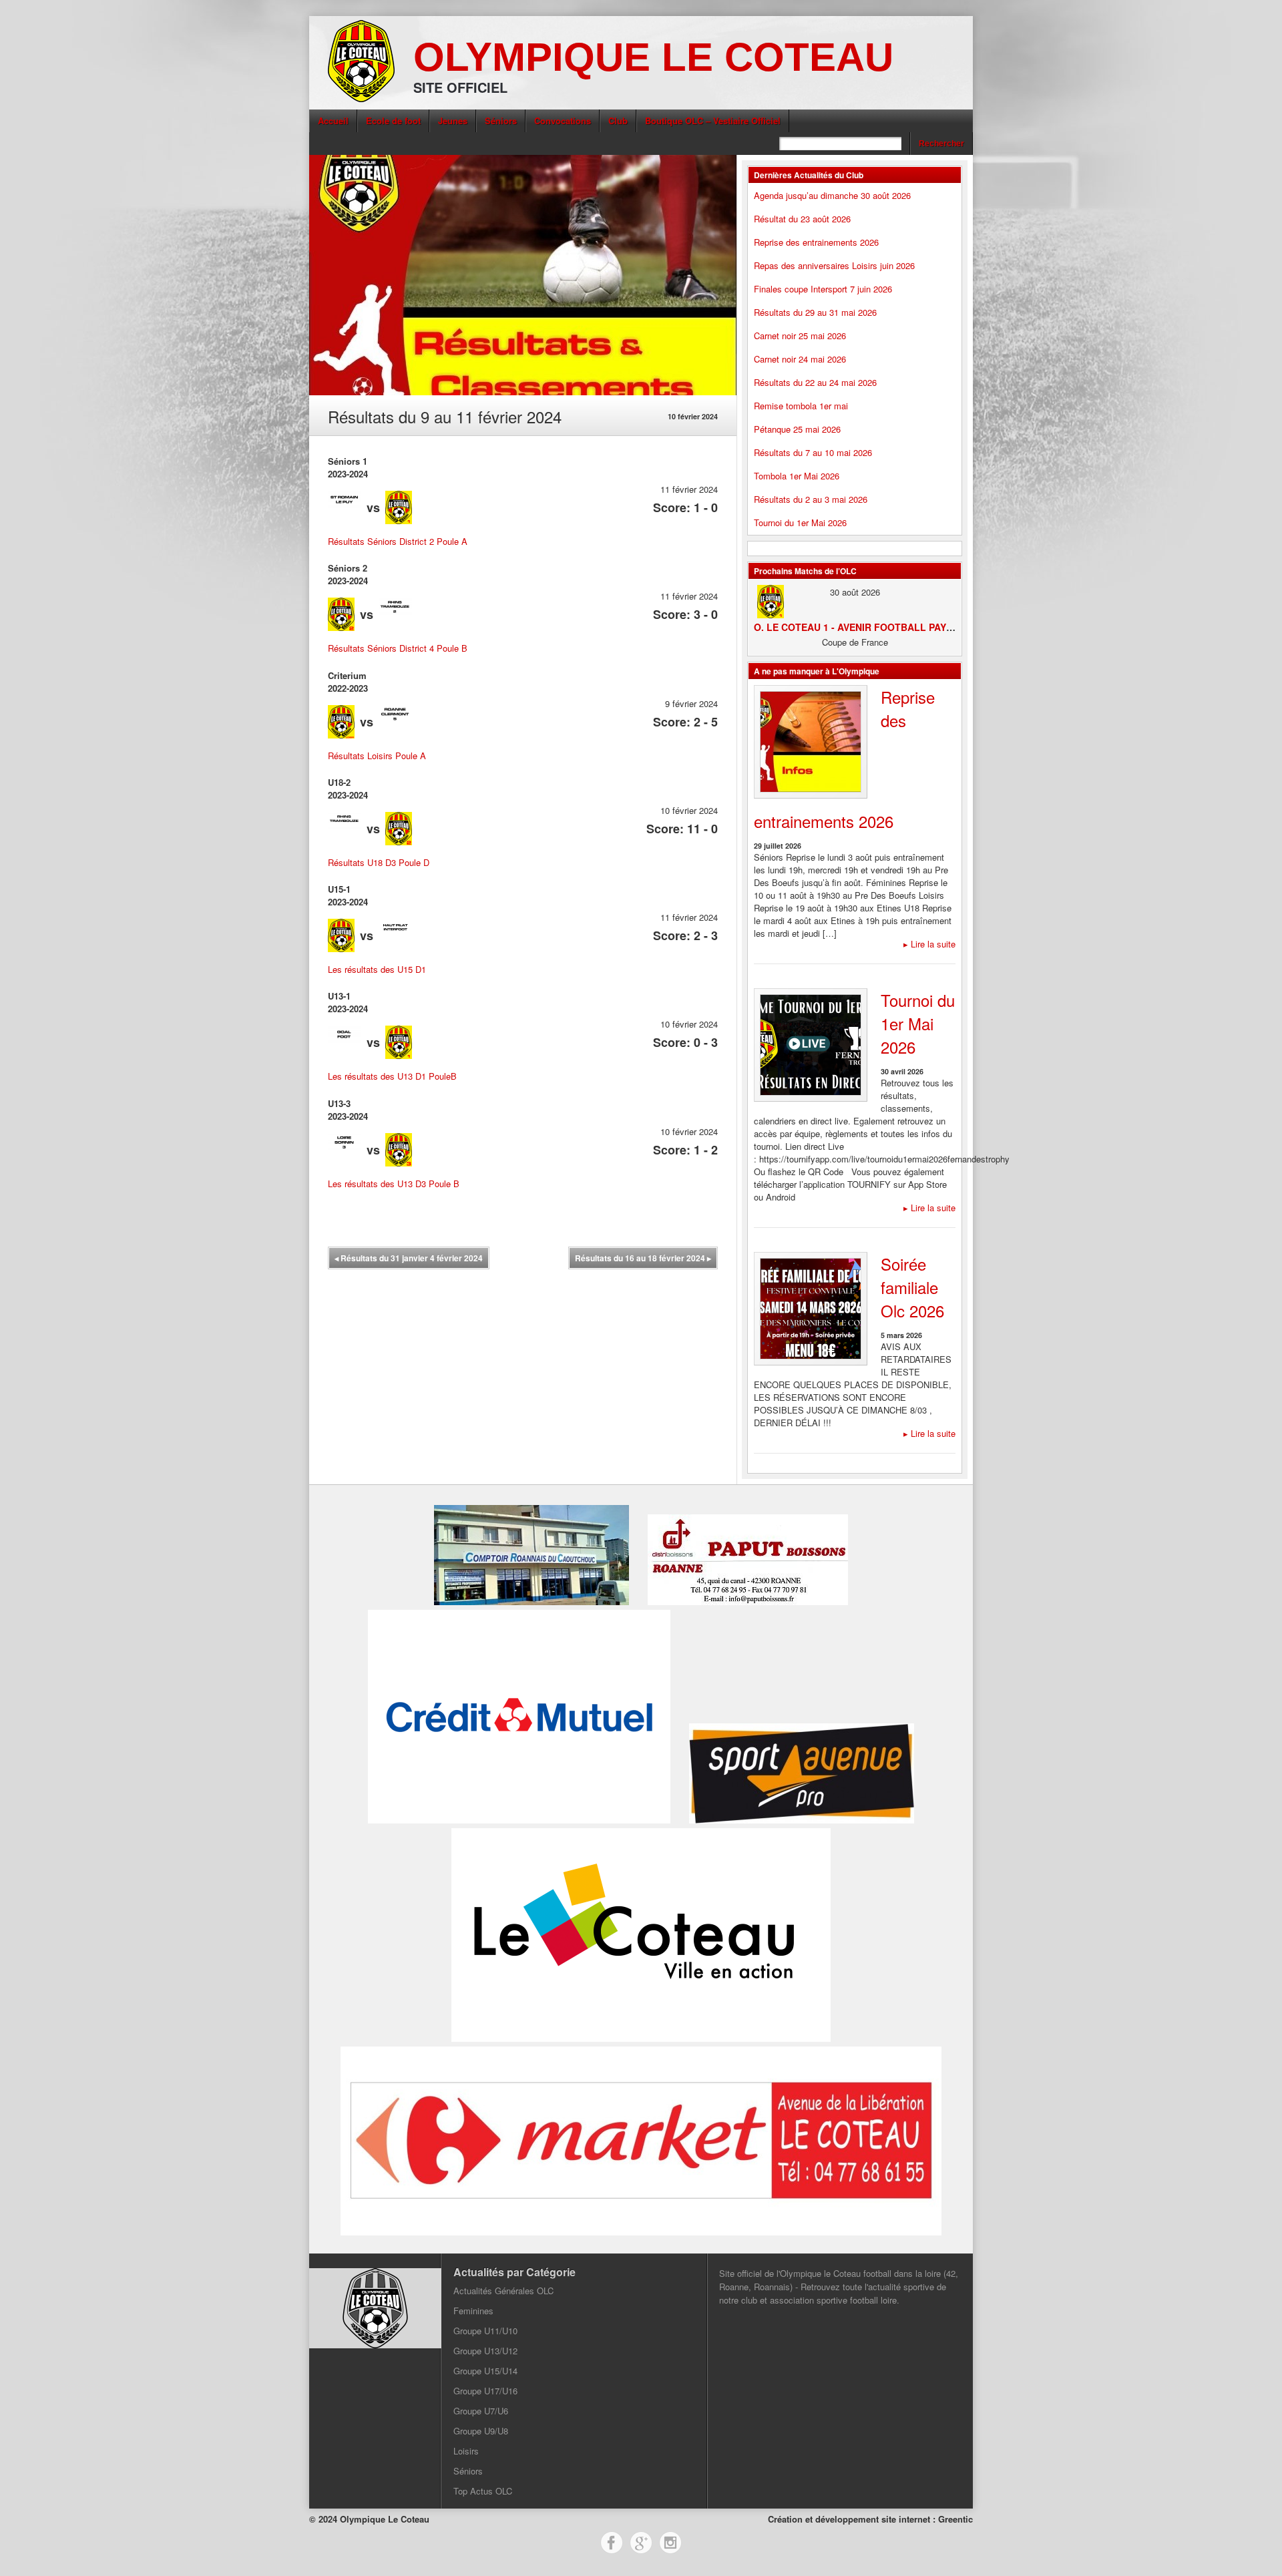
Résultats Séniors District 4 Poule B (398, 648)
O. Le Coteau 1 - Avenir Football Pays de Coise (876, 627)
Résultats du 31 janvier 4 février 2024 (409, 1258)
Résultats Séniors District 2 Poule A (398, 541)
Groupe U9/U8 (481, 2431)
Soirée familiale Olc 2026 (912, 1287)
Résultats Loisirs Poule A (377, 756)
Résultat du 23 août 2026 (802, 219)
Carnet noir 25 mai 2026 (800, 336)
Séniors (501, 121)
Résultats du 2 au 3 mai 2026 (811, 499)
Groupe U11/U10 (485, 2331)
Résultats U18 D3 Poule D (379, 862)
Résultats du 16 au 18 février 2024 (643, 1258)
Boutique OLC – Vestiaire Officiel (713, 121)
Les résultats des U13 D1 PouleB (392, 1076)
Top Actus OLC (483, 2491)
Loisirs (466, 2451)
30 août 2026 (855, 592)
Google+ (641, 2543)
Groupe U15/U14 (485, 2371)
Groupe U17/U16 (485, 2391)
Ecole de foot (393, 121)
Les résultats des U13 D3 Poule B (394, 1184)
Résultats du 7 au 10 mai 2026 (813, 452)
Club (618, 121)
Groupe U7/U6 (481, 2411)
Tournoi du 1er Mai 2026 (800, 522)
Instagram (670, 2543)
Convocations (563, 121)
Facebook (612, 2543)
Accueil (333, 121)
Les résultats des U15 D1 (377, 969)
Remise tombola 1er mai (801, 406)
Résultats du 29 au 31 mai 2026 (815, 312)
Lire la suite (929, 944)
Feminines (473, 2311)
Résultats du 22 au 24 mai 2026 (815, 382)
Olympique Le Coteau (653, 57)
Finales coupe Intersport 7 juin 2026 (823, 289)
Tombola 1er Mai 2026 (797, 476)
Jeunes (453, 121)
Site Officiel (460, 87)
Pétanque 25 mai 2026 (797, 429)
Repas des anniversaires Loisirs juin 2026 (834, 265)
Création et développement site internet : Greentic (870, 2519)
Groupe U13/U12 (485, 2351)
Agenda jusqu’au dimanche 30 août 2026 (832, 195)
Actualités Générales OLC (503, 2291)
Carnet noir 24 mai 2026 (800, 359)
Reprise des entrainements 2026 (816, 242)
